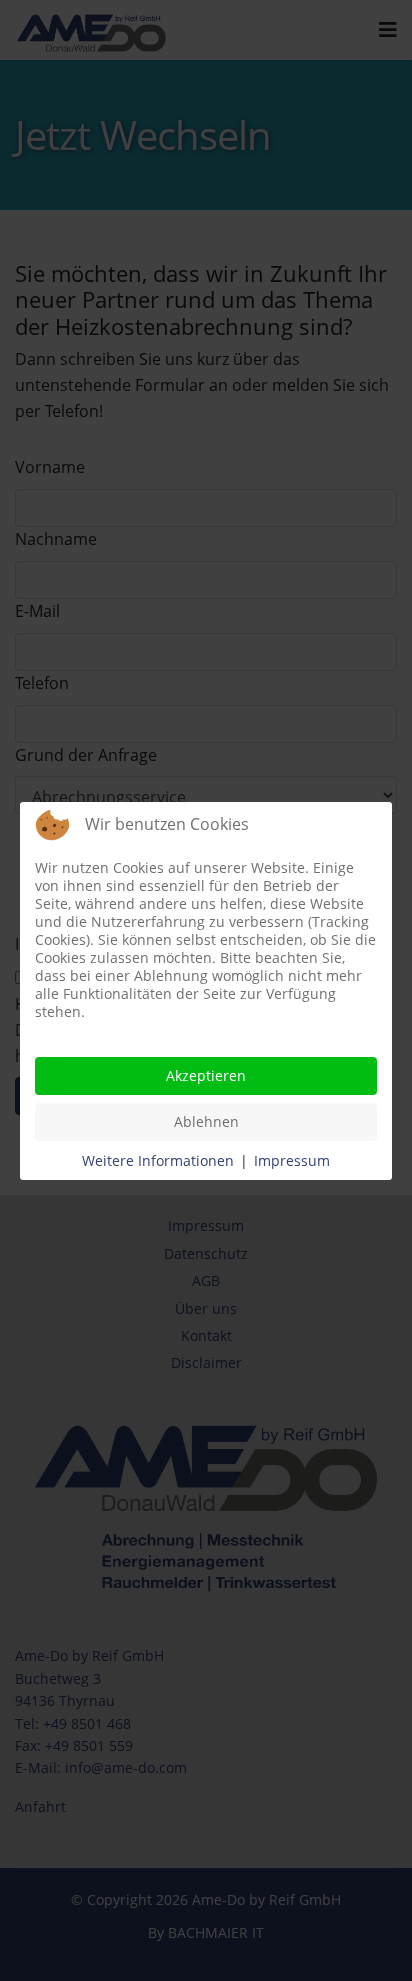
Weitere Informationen (158, 1160)
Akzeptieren (206, 1075)
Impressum (292, 1160)
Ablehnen (206, 1121)
